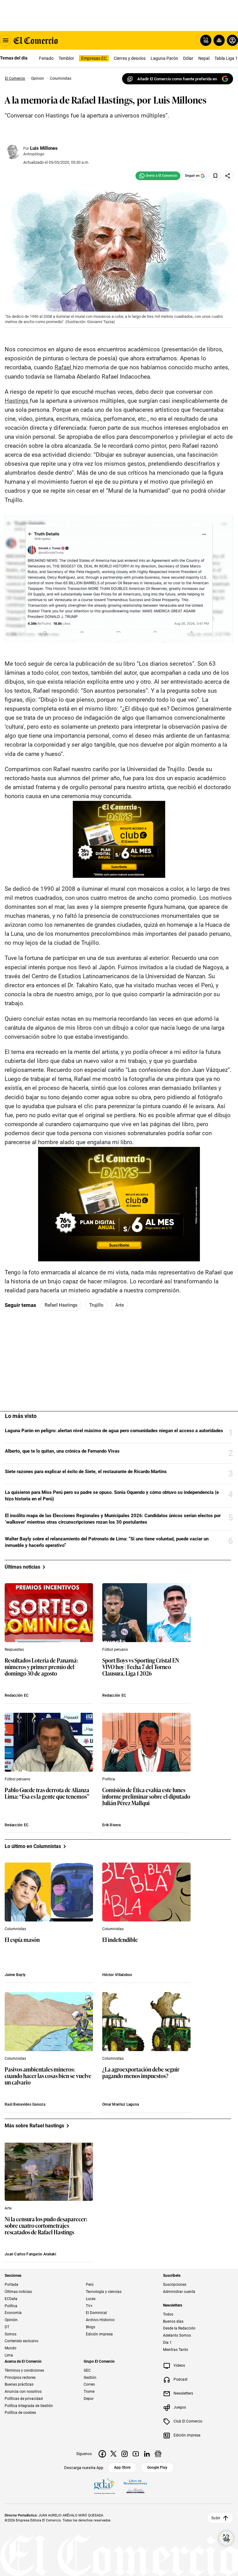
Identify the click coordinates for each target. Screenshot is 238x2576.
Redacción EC (17, 1695)
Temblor (66, 58)
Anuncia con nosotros (23, 2392)
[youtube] (136, 2454)
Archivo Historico (100, 2320)
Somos (11, 2334)
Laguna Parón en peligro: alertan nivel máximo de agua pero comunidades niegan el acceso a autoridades (114, 1431)
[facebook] (102, 2454)
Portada (11, 2285)
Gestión (90, 2377)
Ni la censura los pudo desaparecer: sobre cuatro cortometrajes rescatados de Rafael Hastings (46, 2226)
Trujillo (96, 1305)
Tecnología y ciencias (104, 2292)
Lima (9, 2355)
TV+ (89, 2306)
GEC (87, 2370)
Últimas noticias (18, 2292)
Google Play (157, 2467)
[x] (113, 2454)
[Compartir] (228, 176)
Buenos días (173, 2321)
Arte (120, 1305)
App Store (122, 2467)
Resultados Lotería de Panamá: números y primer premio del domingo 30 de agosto (41, 1667)
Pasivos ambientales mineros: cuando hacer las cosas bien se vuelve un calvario (48, 2076)
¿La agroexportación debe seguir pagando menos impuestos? (141, 2073)
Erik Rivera (111, 1825)
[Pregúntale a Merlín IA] (226, 2538)
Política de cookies (20, 2413)
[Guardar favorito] (215, 176)
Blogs (90, 2327)
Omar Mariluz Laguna (121, 2104)
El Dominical (96, 2313)
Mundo (11, 2348)
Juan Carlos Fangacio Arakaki (30, 2254)
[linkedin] (147, 2454)
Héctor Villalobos (117, 1975)
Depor (89, 2398)
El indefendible (120, 1940)
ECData (11, 2298)
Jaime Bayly (15, 1975)
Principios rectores (20, 2377)
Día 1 (167, 2342)
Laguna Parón (164, 58)
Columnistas (15, 1929)
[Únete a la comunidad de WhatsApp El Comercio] (158, 176)
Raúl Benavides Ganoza (25, 2104)
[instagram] (125, 2454)
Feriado (46, 58)
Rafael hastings (61, 1305)
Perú (90, 2285)
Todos (168, 2314)
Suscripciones (175, 2285)
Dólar (188, 58)
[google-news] (158, 2454)
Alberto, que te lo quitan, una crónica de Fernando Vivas (62, 1451)
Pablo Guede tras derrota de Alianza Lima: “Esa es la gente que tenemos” (47, 1793)
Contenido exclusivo (22, 2341)
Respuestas (14, 1650)
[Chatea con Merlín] (206, 40)
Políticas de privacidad (24, 2398)
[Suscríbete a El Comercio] (218, 40)
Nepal (204, 58)
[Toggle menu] (6, 40)
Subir (216, 2518)
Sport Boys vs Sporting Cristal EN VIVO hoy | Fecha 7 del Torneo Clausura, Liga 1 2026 (141, 1667)
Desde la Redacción (179, 2328)
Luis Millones (44, 148)
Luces (91, 2298)
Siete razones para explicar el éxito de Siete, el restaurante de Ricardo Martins (86, 1472)
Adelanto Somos (177, 2335)
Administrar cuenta (179, 2292)
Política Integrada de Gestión (29, 2405)
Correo (89, 2384)
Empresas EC (94, 58)
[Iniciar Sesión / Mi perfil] (232, 40)
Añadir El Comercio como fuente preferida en (177, 79)
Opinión (11, 2320)
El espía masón (22, 1940)
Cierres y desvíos (130, 58)
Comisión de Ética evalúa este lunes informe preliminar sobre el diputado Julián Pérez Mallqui (146, 1797)
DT (7, 2327)
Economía (13, 2313)
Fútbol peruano (115, 1650)
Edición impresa (99, 2334)
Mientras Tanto (176, 2349)
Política (109, 1779)
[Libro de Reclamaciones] (135, 2486)
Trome (89, 2392)
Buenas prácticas (19, 2384)
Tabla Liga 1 (226, 58)
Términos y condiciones (24, 2370)
